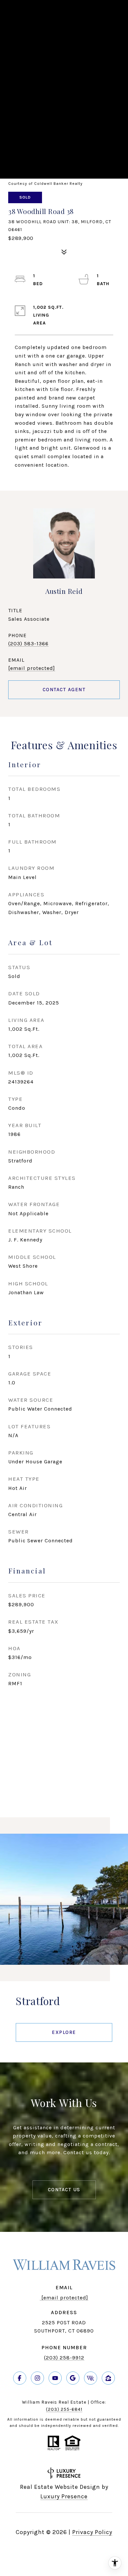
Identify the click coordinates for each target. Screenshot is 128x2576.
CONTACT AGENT (64, 690)
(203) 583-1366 (28, 644)
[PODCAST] (91, 2378)
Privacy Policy (92, 2532)
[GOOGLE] (73, 2378)
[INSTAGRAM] (37, 2378)
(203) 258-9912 (64, 2358)
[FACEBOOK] (20, 2378)
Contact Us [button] (64, 2190)
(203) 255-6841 (64, 2409)
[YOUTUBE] (55, 2378)
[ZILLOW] (108, 2378)
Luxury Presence (64, 2496)
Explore (64, 2032)
